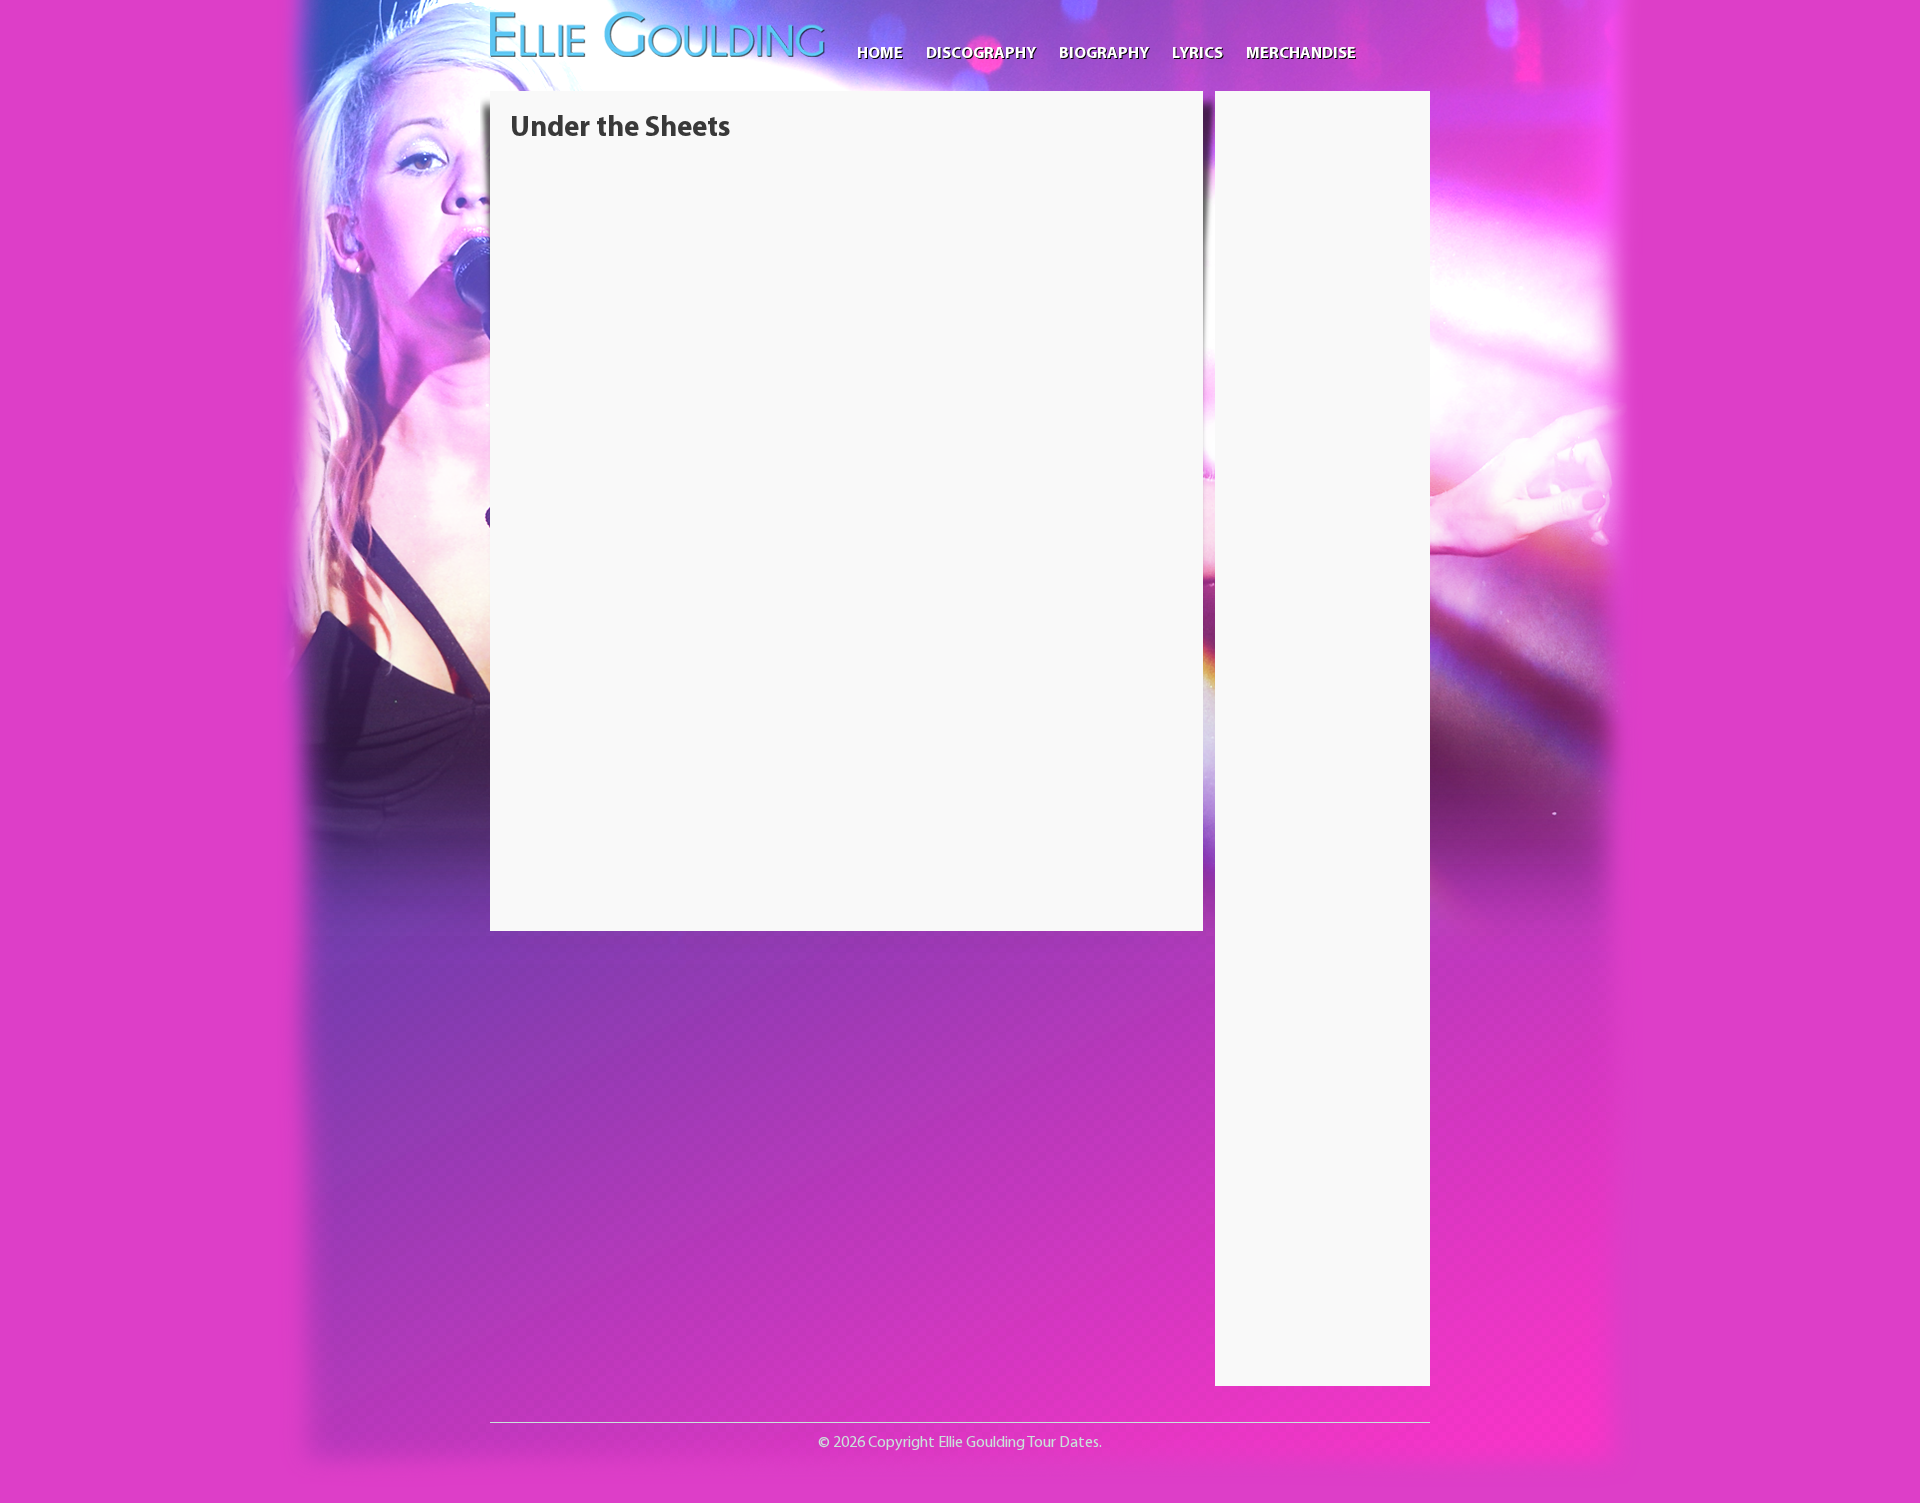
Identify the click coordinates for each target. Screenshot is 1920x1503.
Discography (981, 54)
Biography (1104, 54)
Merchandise (1301, 54)
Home (880, 54)
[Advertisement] (1323, 411)
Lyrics (1197, 54)
